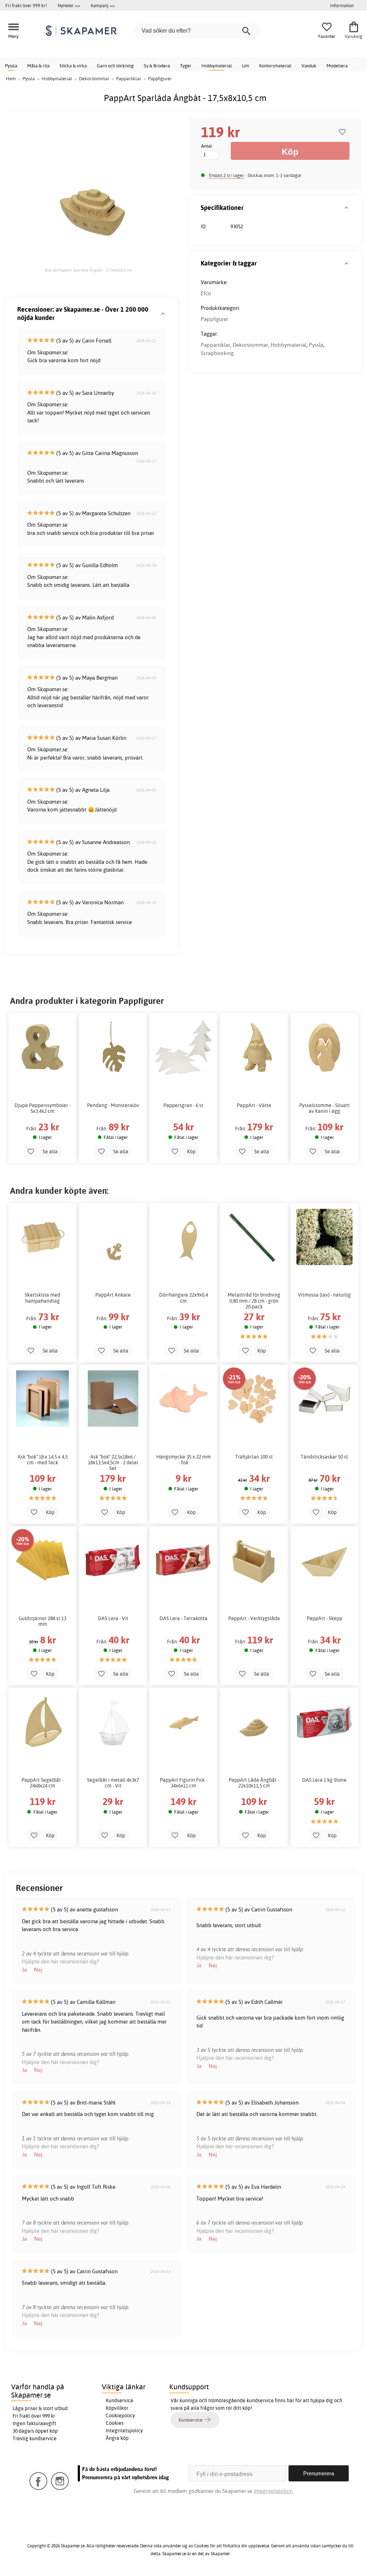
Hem (11, 78)
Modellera (337, 66)
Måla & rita (38, 66)
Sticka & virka (73, 66)
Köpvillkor (117, 2408)
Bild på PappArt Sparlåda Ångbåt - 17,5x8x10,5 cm (88, 270)
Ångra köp (117, 2438)
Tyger (186, 66)
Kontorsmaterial (275, 66)
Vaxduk (309, 66)
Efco (206, 293)
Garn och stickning (115, 66)
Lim (246, 66)
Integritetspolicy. (273, 2491)
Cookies (115, 2423)
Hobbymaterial (217, 66)
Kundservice (120, 2400)
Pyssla (11, 66)
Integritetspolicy (124, 2431)
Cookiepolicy (120, 2415)
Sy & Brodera (157, 66)
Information (342, 5)
